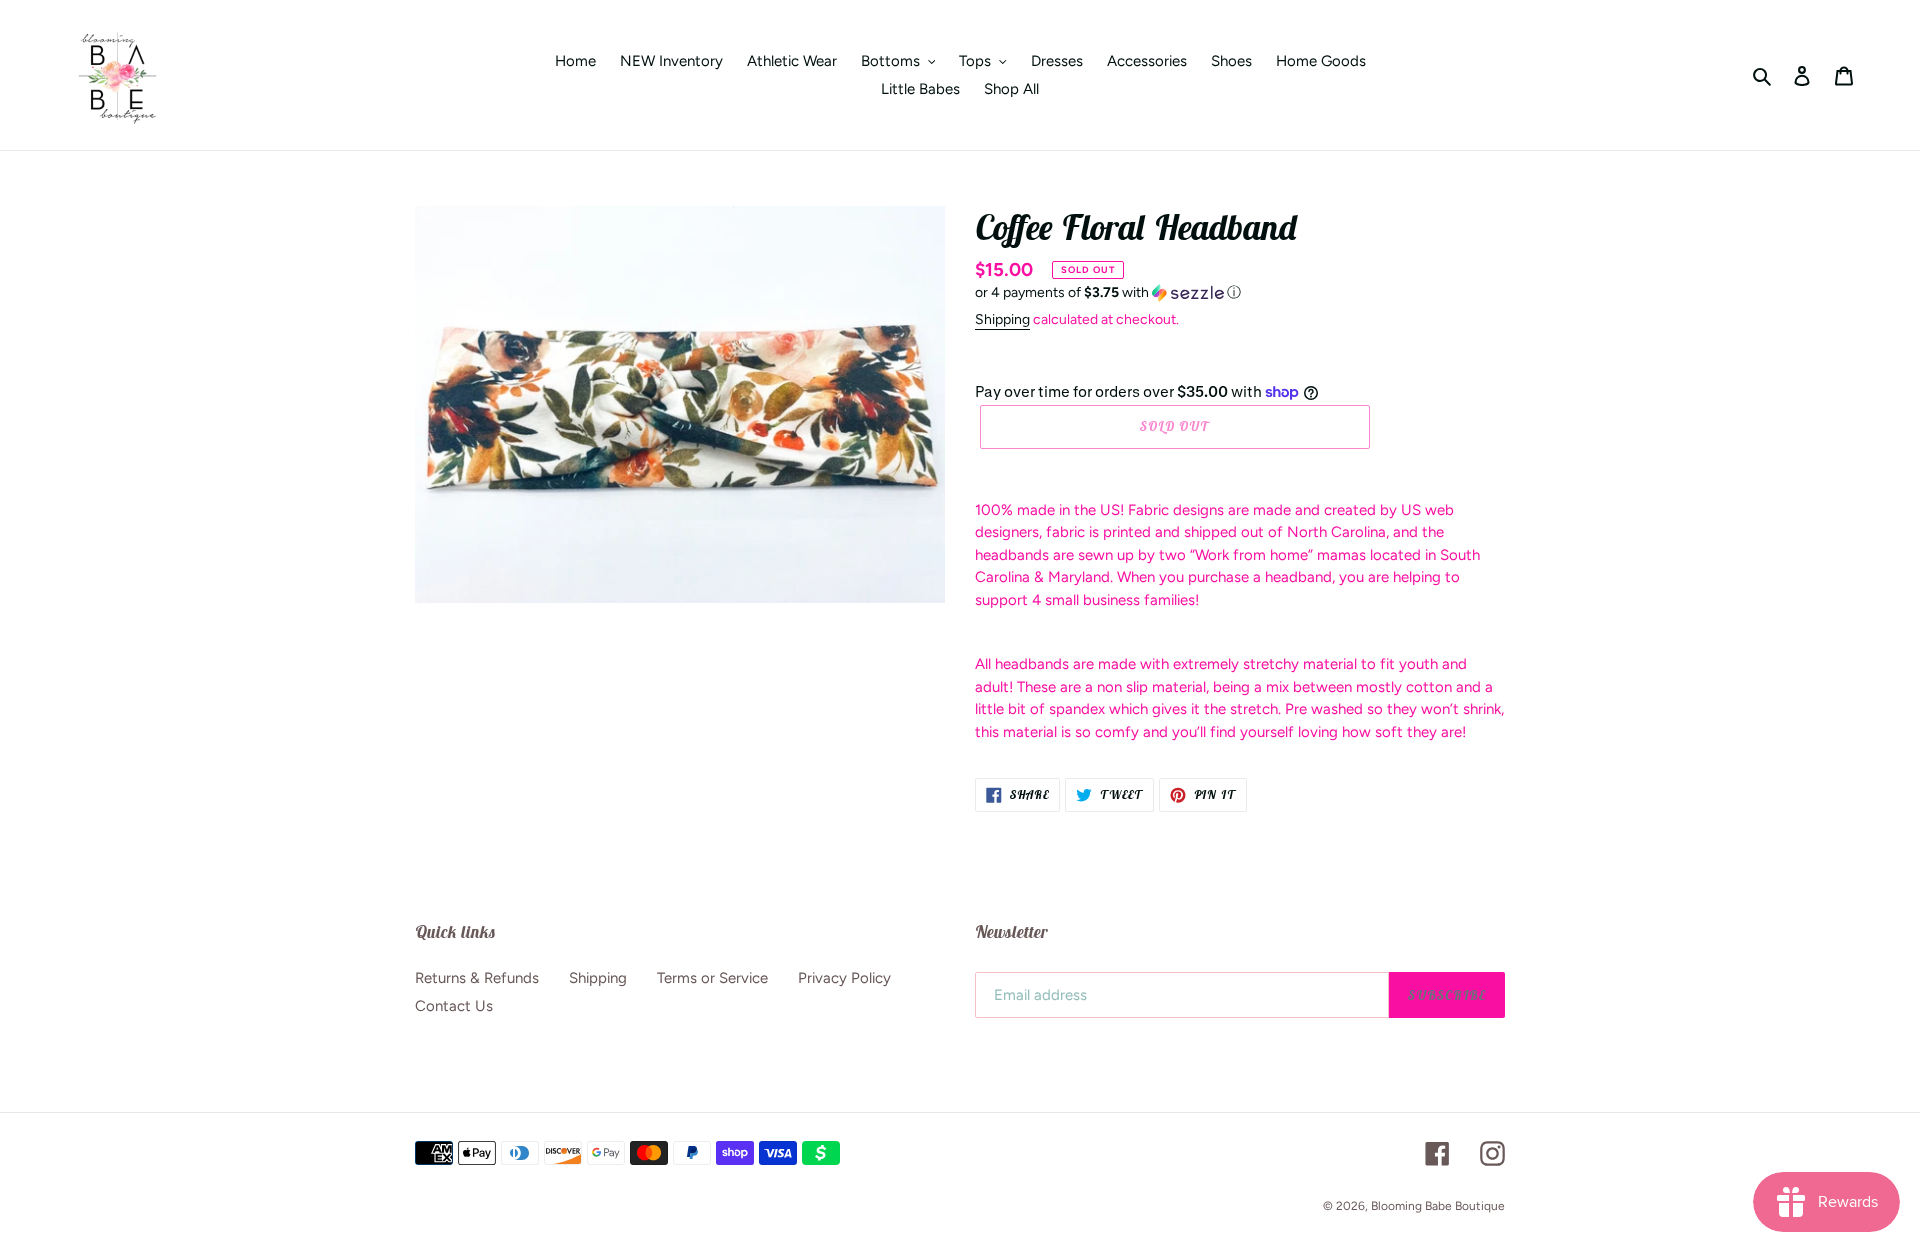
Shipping (1002, 319)
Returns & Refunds (477, 978)
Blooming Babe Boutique (1438, 1206)
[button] (1108, 293)
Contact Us (454, 1006)
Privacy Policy (844, 978)
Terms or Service (712, 978)
